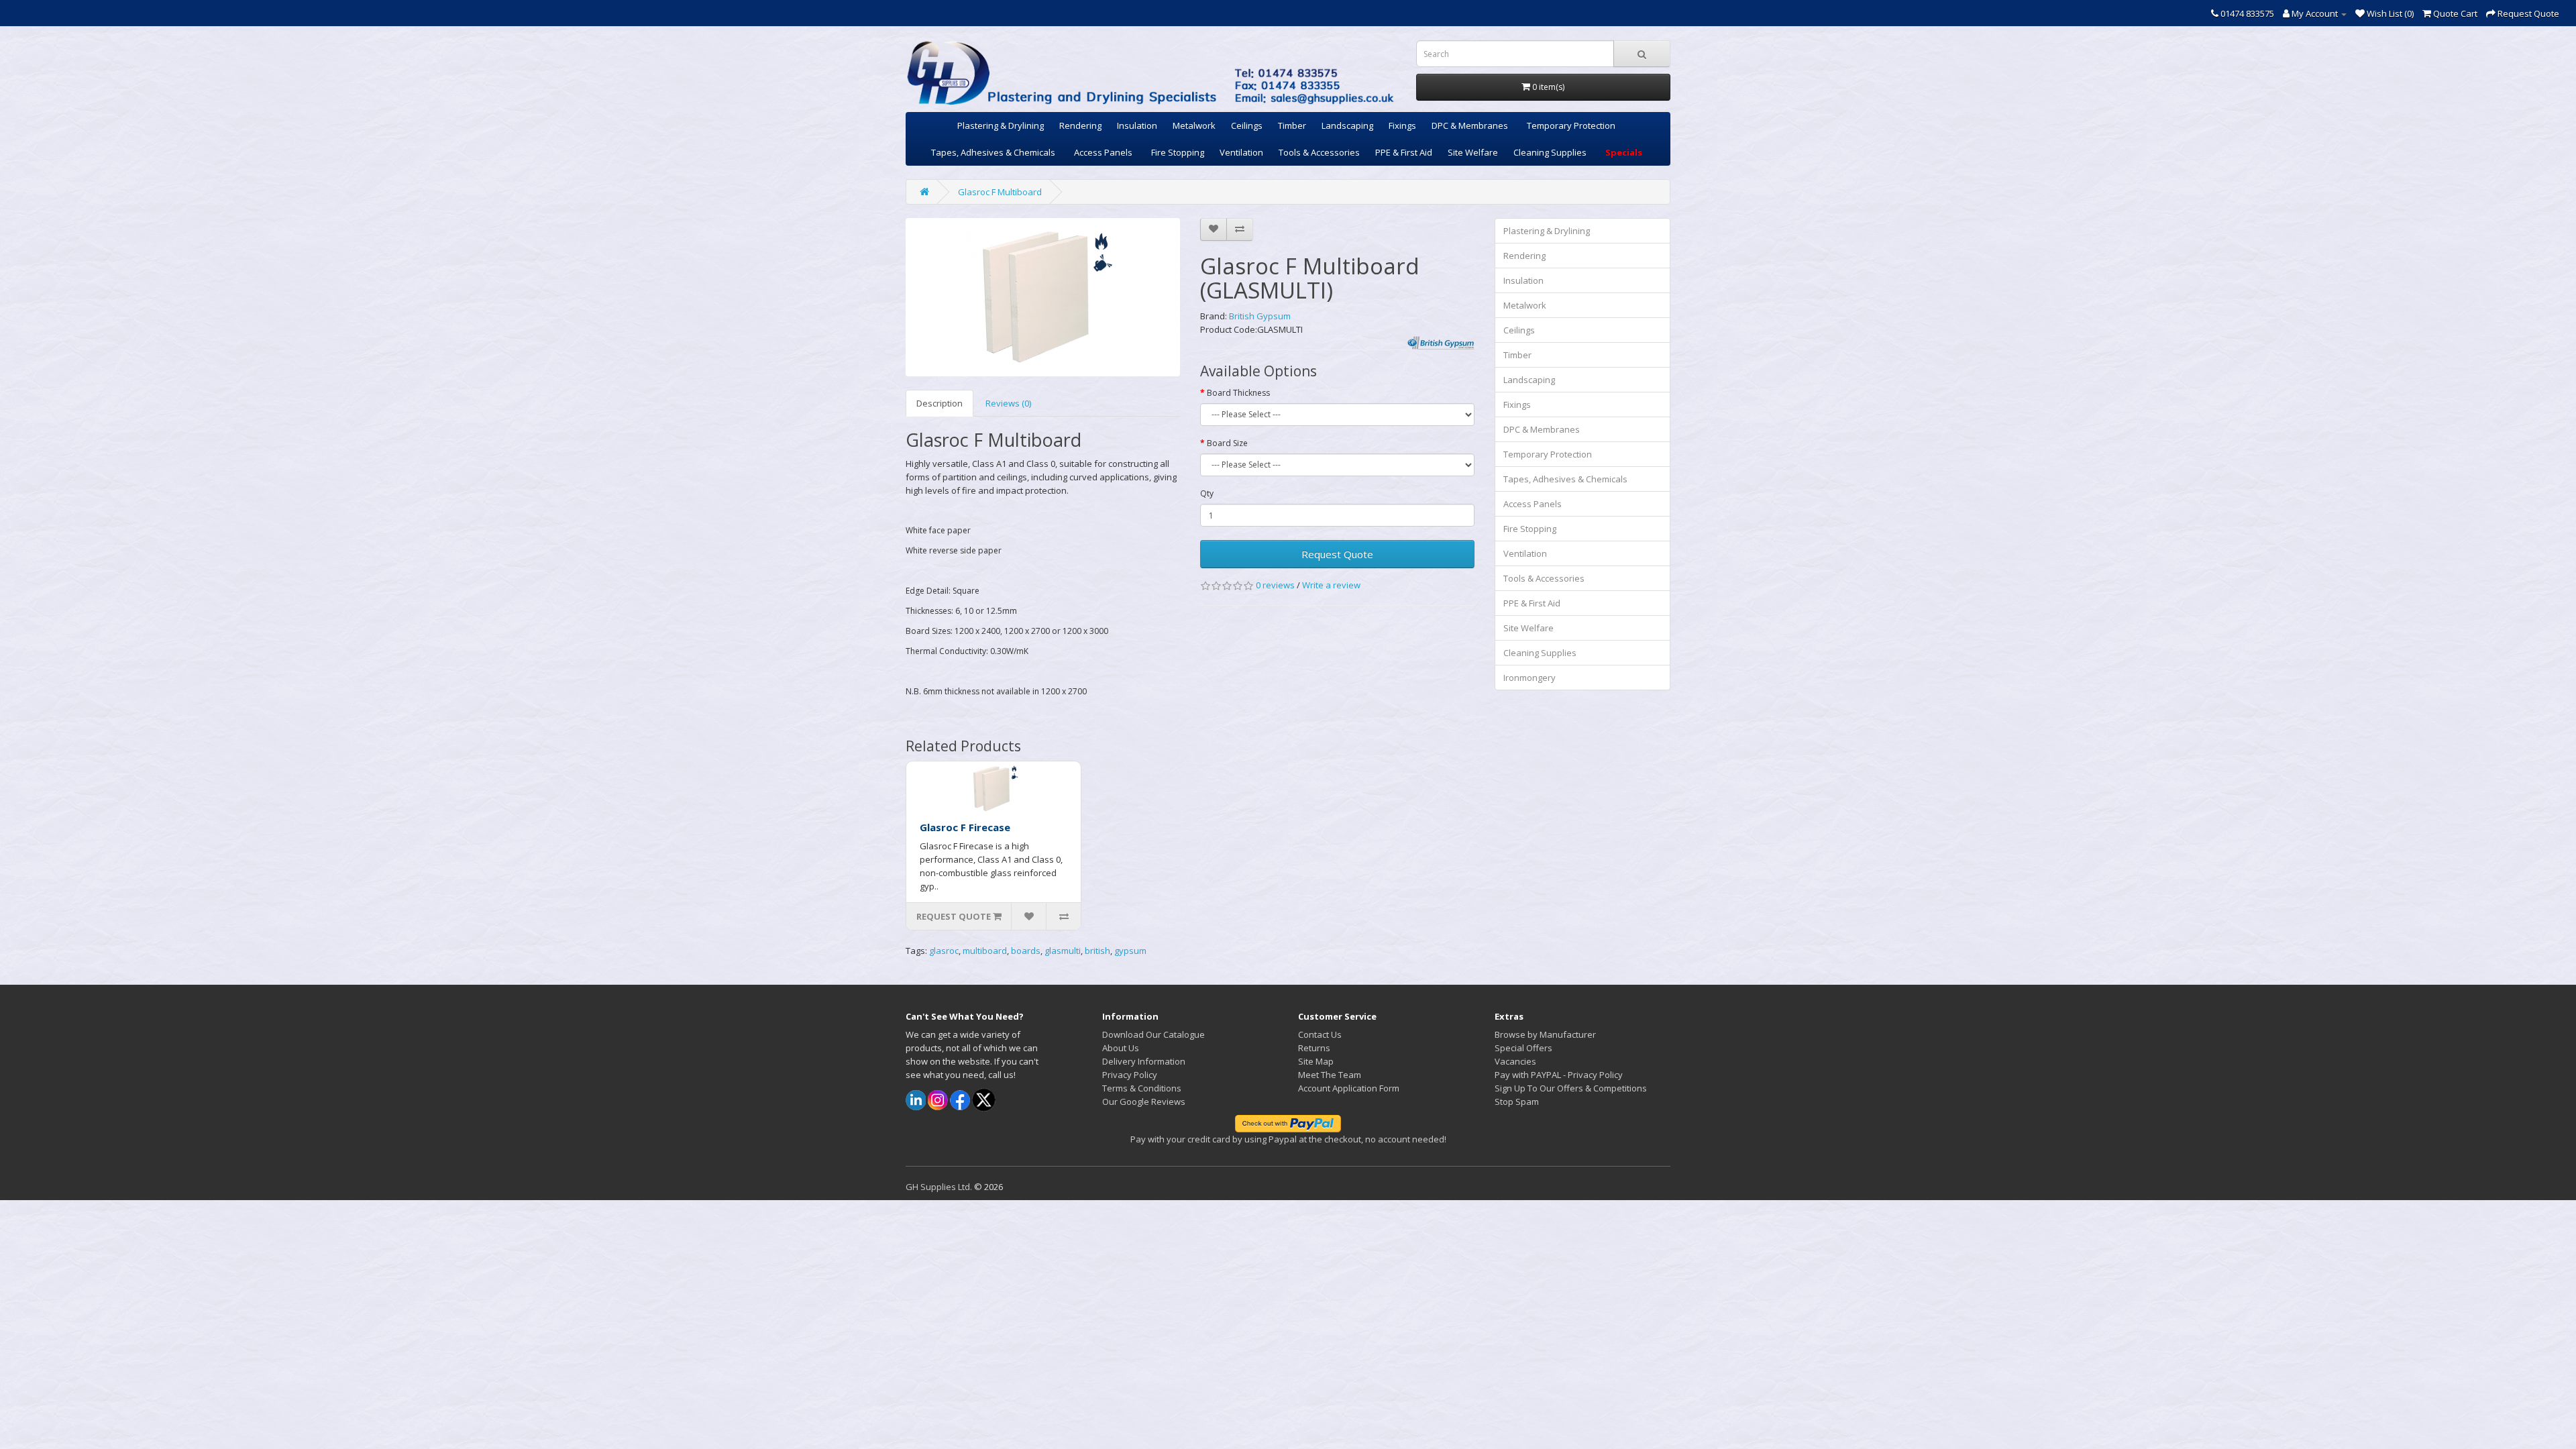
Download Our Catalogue (1153, 1034)
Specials (1624, 152)
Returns (1314, 1048)
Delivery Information (1144, 1061)
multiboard (985, 951)
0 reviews (1275, 585)
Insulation (1137, 125)
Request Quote (1337, 554)
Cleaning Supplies (1550, 152)
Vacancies (1515, 1061)
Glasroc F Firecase (965, 827)
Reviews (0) (1008, 403)
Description (940, 403)
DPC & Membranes (1470, 125)
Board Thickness (1238, 393)
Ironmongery (1529, 678)
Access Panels (1103, 152)
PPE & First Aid (1404, 152)
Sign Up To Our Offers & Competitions (1571, 1088)
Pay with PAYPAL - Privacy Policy (1559, 1075)
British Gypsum (1260, 316)
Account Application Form (1349, 1088)
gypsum (1130, 951)
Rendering (1080, 125)
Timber (1292, 125)
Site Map (1316, 1061)
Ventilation (1241, 152)
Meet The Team (1330, 1075)
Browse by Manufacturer (1545, 1034)
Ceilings (1247, 125)
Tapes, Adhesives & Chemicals (993, 152)
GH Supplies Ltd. (939, 1187)
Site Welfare (1473, 152)
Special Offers (1523, 1048)
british (1097, 951)
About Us (1121, 1048)
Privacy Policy (1130, 1075)
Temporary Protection (1571, 125)
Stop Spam (1517, 1102)
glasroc (944, 951)
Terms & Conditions (1142, 1088)
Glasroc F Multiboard (1000, 192)
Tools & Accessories (1319, 152)
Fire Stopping (1178, 152)
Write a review (1331, 585)
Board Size (1227, 443)
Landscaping (1347, 125)
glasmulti (1063, 951)
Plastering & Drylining (1001, 125)
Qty (1207, 493)
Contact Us (1320, 1034)
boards (1026, 951)
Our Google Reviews (1144, 1102)
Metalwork (1194, 125)
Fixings (1402, 125)
